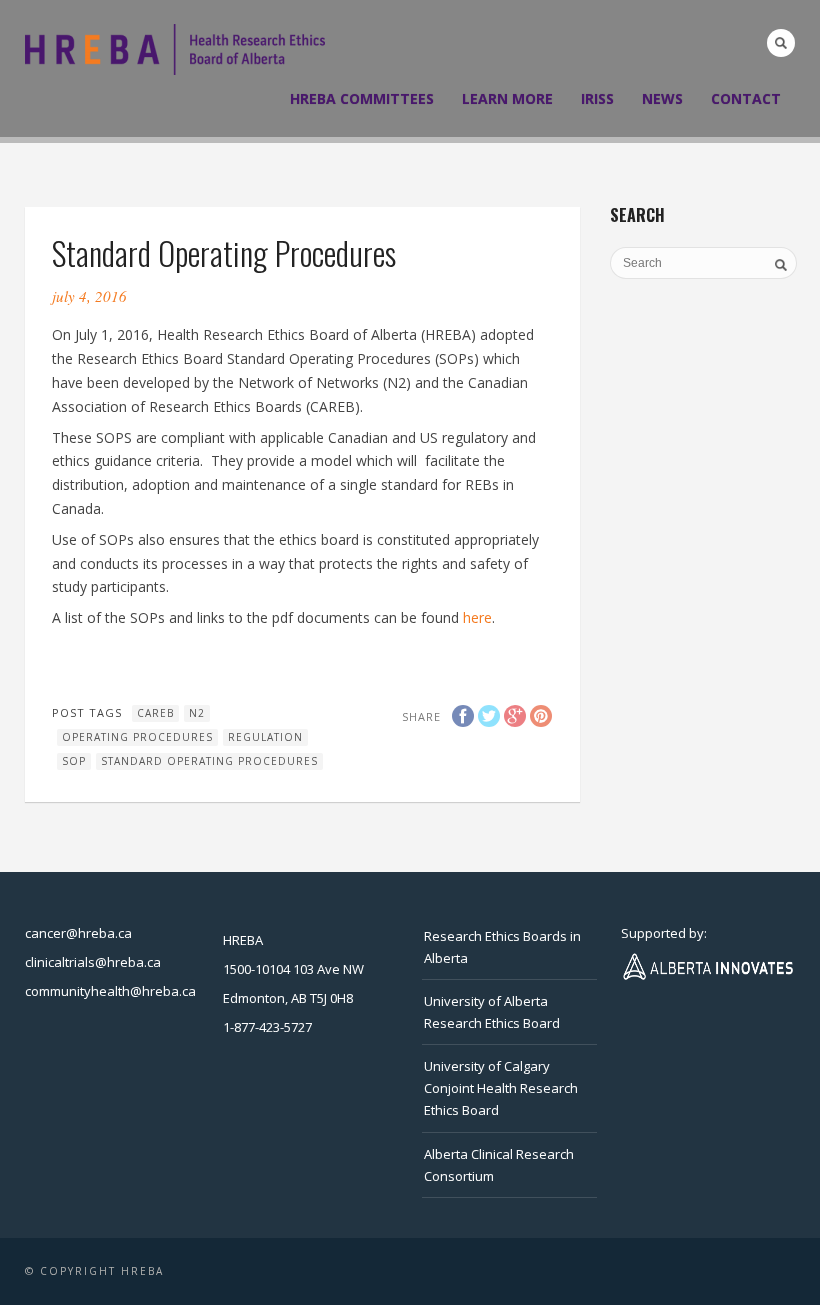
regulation (265, 737)
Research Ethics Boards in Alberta (502, 947)
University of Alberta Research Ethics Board (492, 1012)
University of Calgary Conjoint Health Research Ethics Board (501, 1088)
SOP (74, 761)
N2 (197, 713)
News (662, 98)
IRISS (597, 98)
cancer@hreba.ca (78, 933)
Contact (746, 98)
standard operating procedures (209, 761)
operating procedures (137, 737)
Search (781, 43)
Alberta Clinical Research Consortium (499, 1165)
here (477, 617)
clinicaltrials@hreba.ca (93, 962)
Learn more (507, 98)
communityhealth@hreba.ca (110, 991)
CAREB (155, 713)
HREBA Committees (362, 98)
